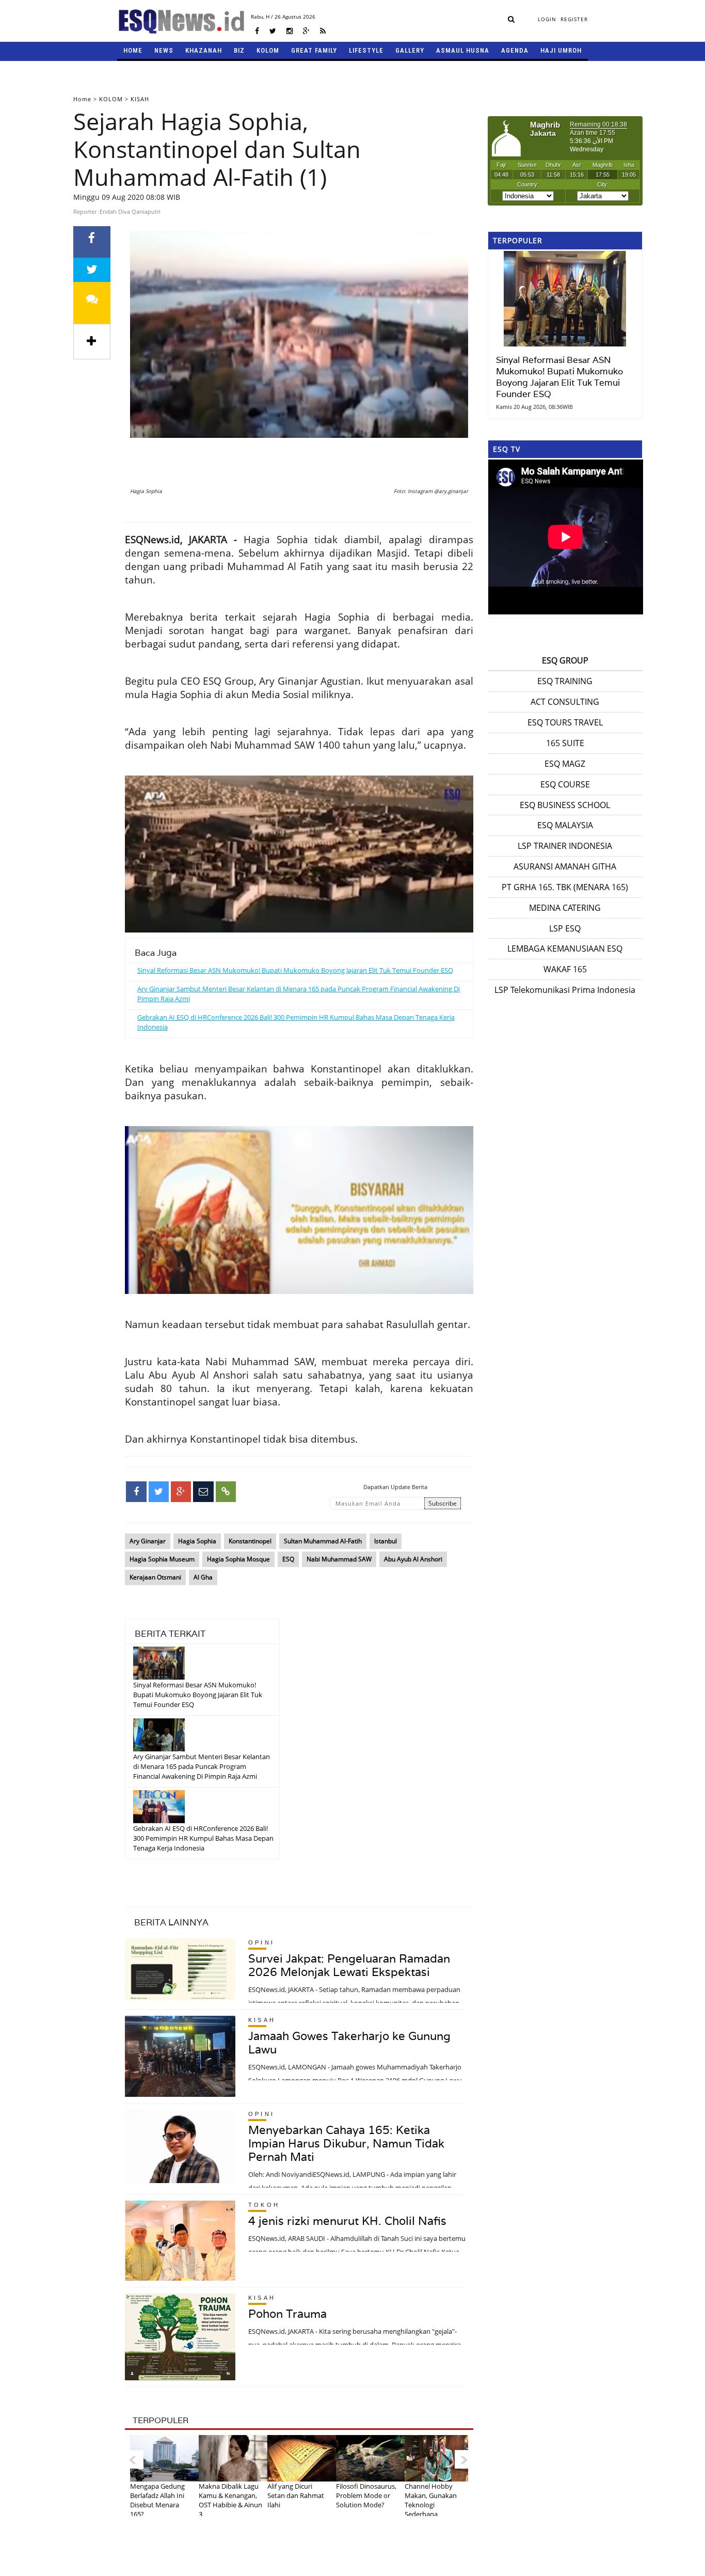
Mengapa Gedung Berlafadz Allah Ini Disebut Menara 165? (157, 2500)
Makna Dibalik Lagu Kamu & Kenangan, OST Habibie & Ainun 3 (230, 2500)
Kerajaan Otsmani (155, 1577)
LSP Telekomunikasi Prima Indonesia (565, 990)
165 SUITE (565, 743)
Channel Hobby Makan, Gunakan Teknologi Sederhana (431, 2500)
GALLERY (410, 50)
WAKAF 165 (565, 969)
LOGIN (547, 19)
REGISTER (574, 19)
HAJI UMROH (561, 50)
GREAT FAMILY (314, 50)
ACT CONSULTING (565, 702)
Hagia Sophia (197, 1541)
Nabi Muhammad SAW (339, 1559)
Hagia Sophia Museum (162, 1559)
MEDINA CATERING (565, 908)
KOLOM (268, 50)
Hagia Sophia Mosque (238, 1559)
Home (82, 99)
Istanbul (386, 1541)
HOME (133, 50)
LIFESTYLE (366, 50)
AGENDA (515, 50)
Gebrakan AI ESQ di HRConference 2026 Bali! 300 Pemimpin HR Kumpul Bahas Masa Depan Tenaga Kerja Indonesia (203, 1838)
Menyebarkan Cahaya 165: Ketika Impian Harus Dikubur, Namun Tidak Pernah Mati (346, 2143)
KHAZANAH (204, 50)
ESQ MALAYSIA (565, 825)
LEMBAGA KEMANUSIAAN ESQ (565, 949)
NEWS (164, 50)
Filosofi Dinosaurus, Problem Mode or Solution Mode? (366, 2495)
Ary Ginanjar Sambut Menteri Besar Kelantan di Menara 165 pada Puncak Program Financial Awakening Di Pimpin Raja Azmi (202, 1766)
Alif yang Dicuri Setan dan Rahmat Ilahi (296, 2495)
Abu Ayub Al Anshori (413, 1559)
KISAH (140, 99)
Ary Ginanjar (148, 1541)
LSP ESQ (565, 928)
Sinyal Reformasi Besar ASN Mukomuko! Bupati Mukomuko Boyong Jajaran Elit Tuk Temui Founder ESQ (295, 970)
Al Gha (203, 1577)
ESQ (288, 1559)
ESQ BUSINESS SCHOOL (565, 805)
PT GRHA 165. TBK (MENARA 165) (565, 887)
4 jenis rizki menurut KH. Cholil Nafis (347, 2221)
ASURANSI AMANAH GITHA (565, 866)
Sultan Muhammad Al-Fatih (323, 1541)
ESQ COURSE (565, 784)
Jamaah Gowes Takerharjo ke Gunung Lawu (349, 2043)
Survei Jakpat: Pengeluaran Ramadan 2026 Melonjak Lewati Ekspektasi (349, 1965)
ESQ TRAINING (565, 681)
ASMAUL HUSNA (463, 50)
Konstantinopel (250, 1541)
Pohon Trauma (287, 2314)
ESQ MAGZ (565, 764)
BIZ (239, 50)
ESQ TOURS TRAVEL (565, 722)
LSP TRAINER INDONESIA (565, 846)
